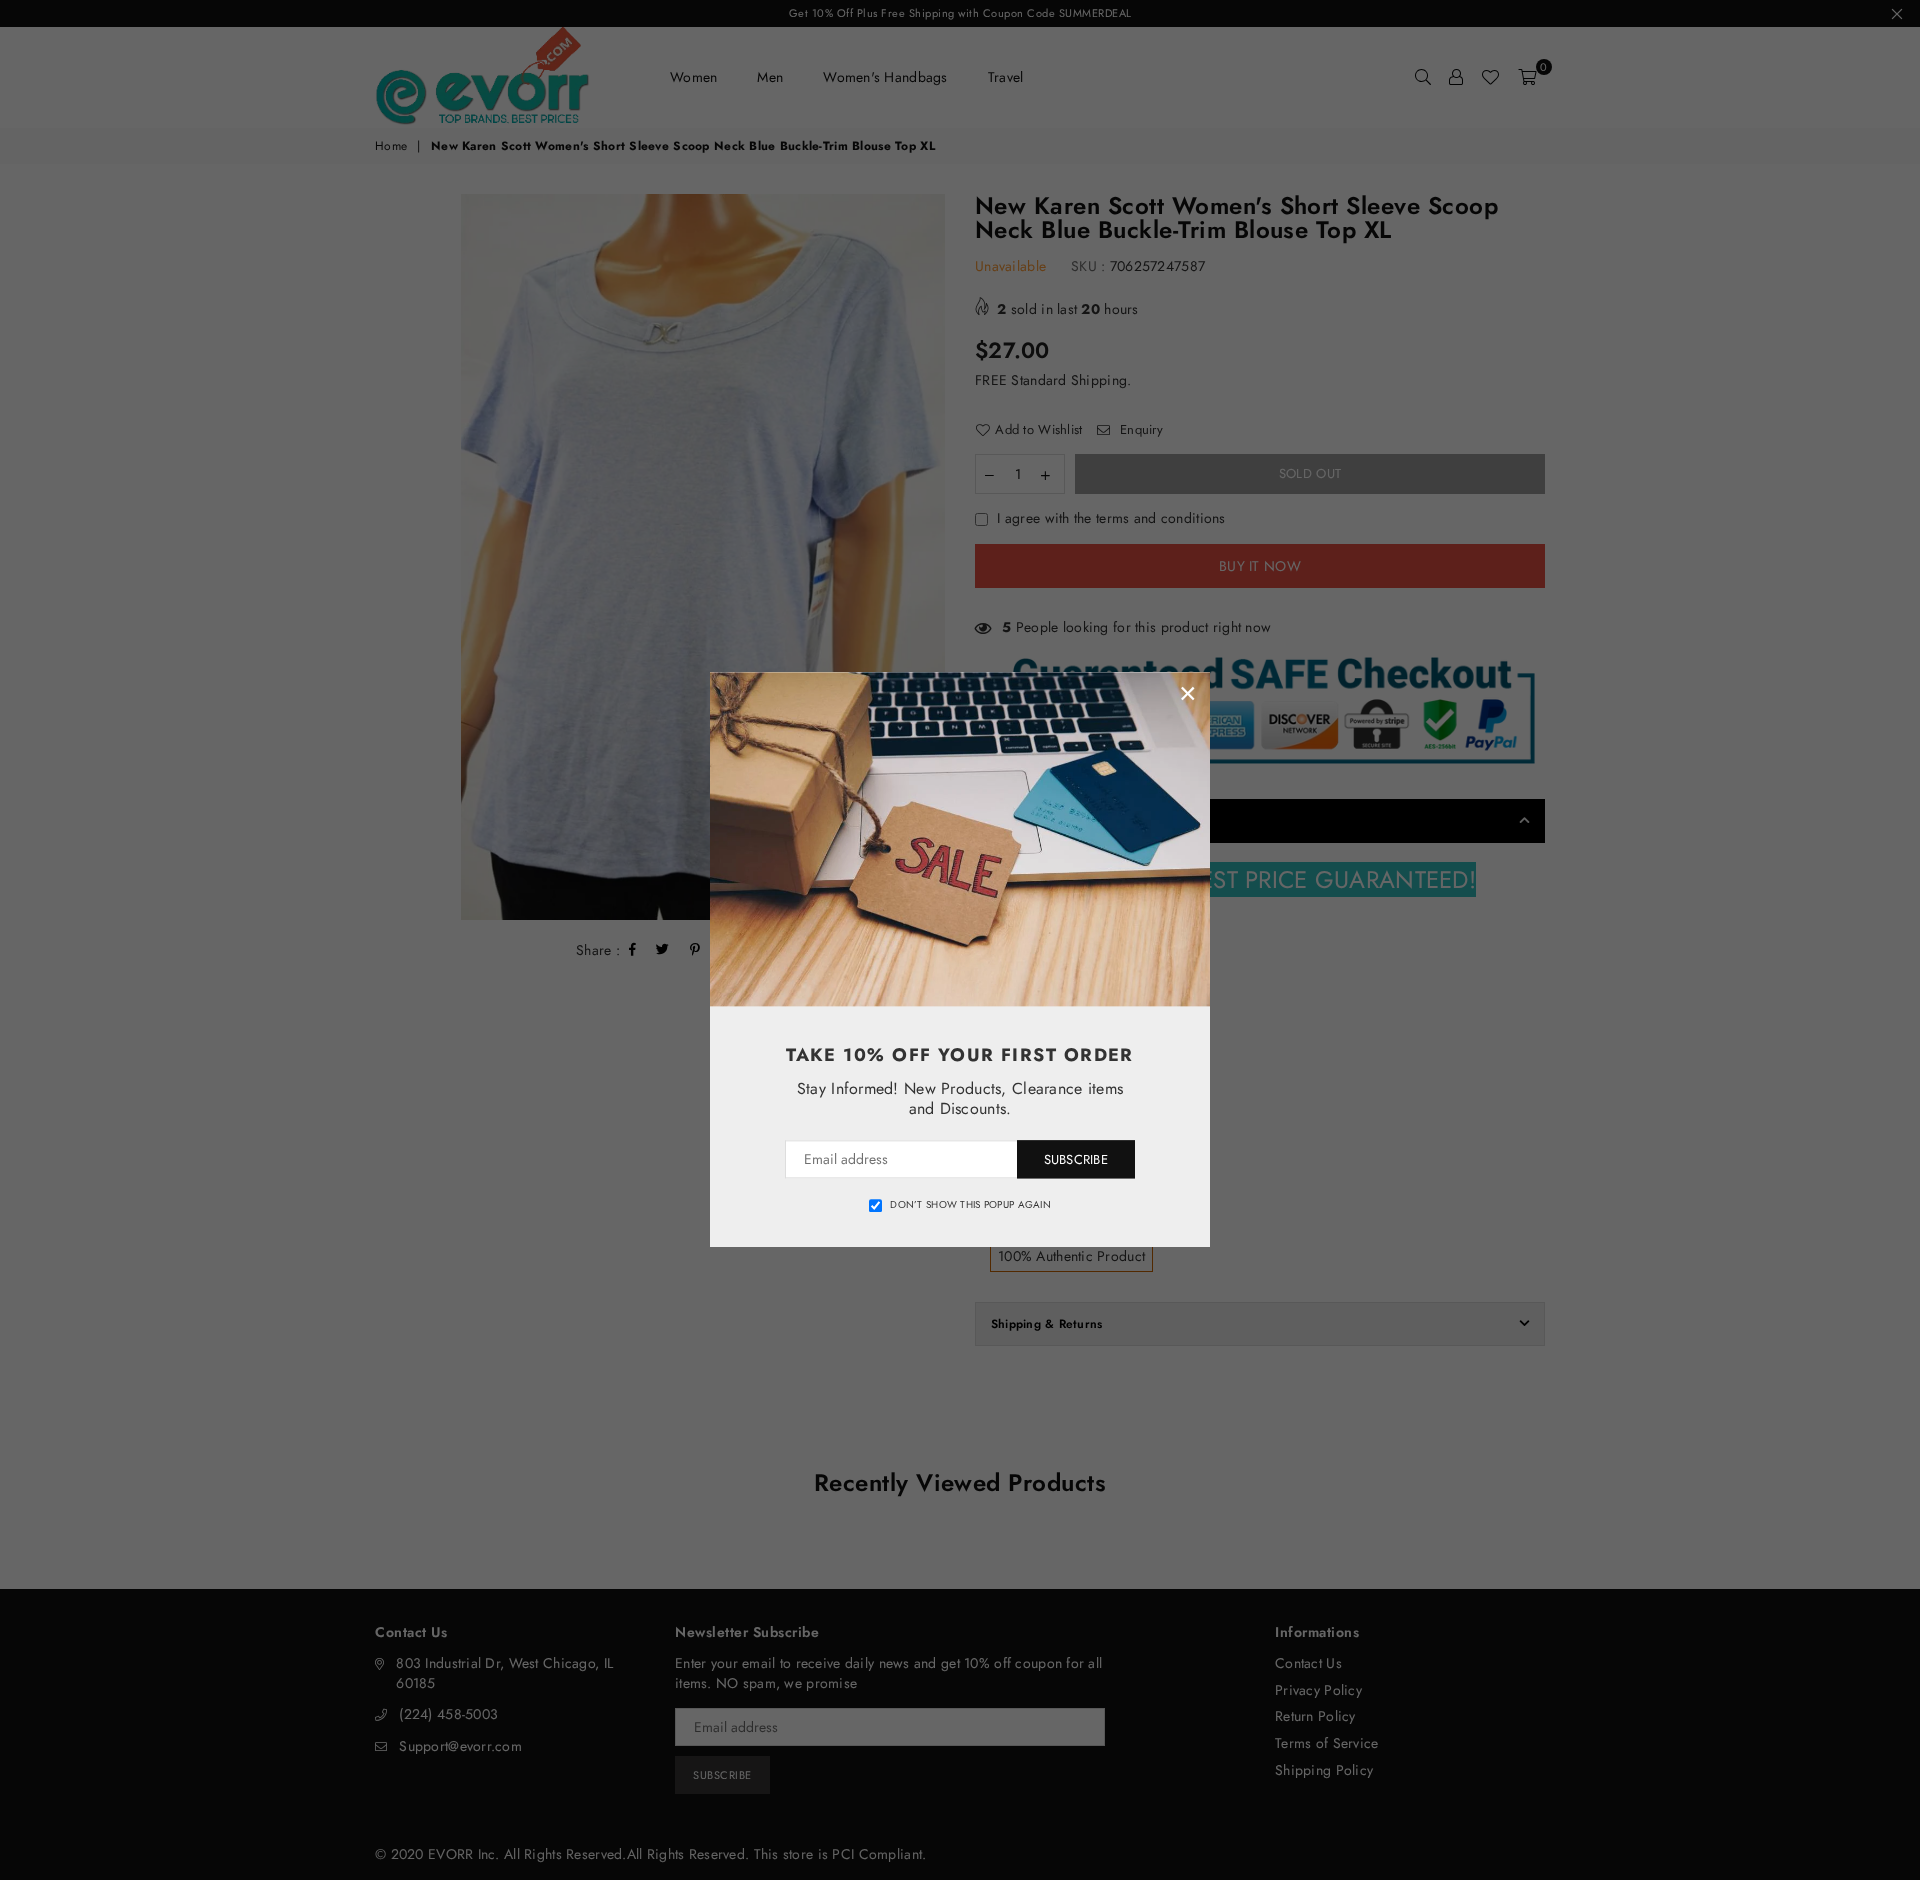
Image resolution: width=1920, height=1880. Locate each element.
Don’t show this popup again (970, 1205)
